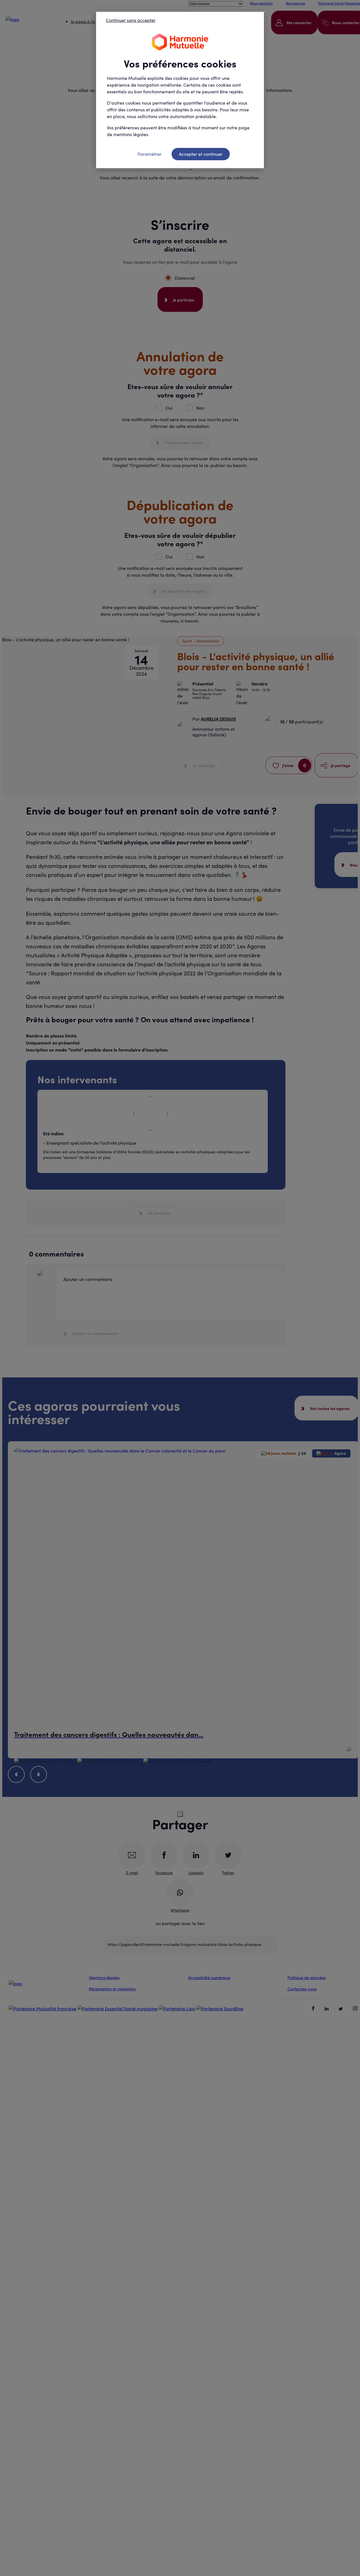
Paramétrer (149, 154)
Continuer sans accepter (131, 20)
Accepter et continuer (201, 154)
